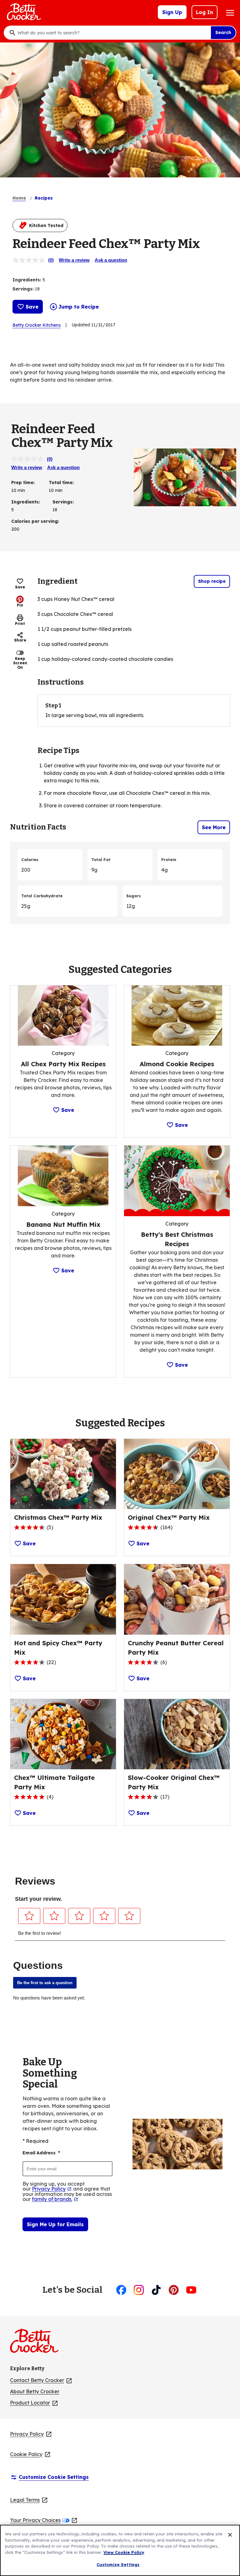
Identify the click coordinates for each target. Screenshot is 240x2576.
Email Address (41, 2153)
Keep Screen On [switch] (20, 663)
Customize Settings (118, 2564)
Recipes (44, 198)
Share (20, 640)
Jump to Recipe (79, 307)
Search (223, 32)
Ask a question (111, 260)
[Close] (230, 2535)
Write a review (74, 260)
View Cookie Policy (124, 2552)
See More (214, 827)
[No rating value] (30, 260)
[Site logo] (37, 2343)
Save (32, 307)
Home (19, 198)
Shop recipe (212, 581)
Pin (20, 605)
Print (20, 624)
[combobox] (112, 33)
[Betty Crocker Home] (23, 12)
